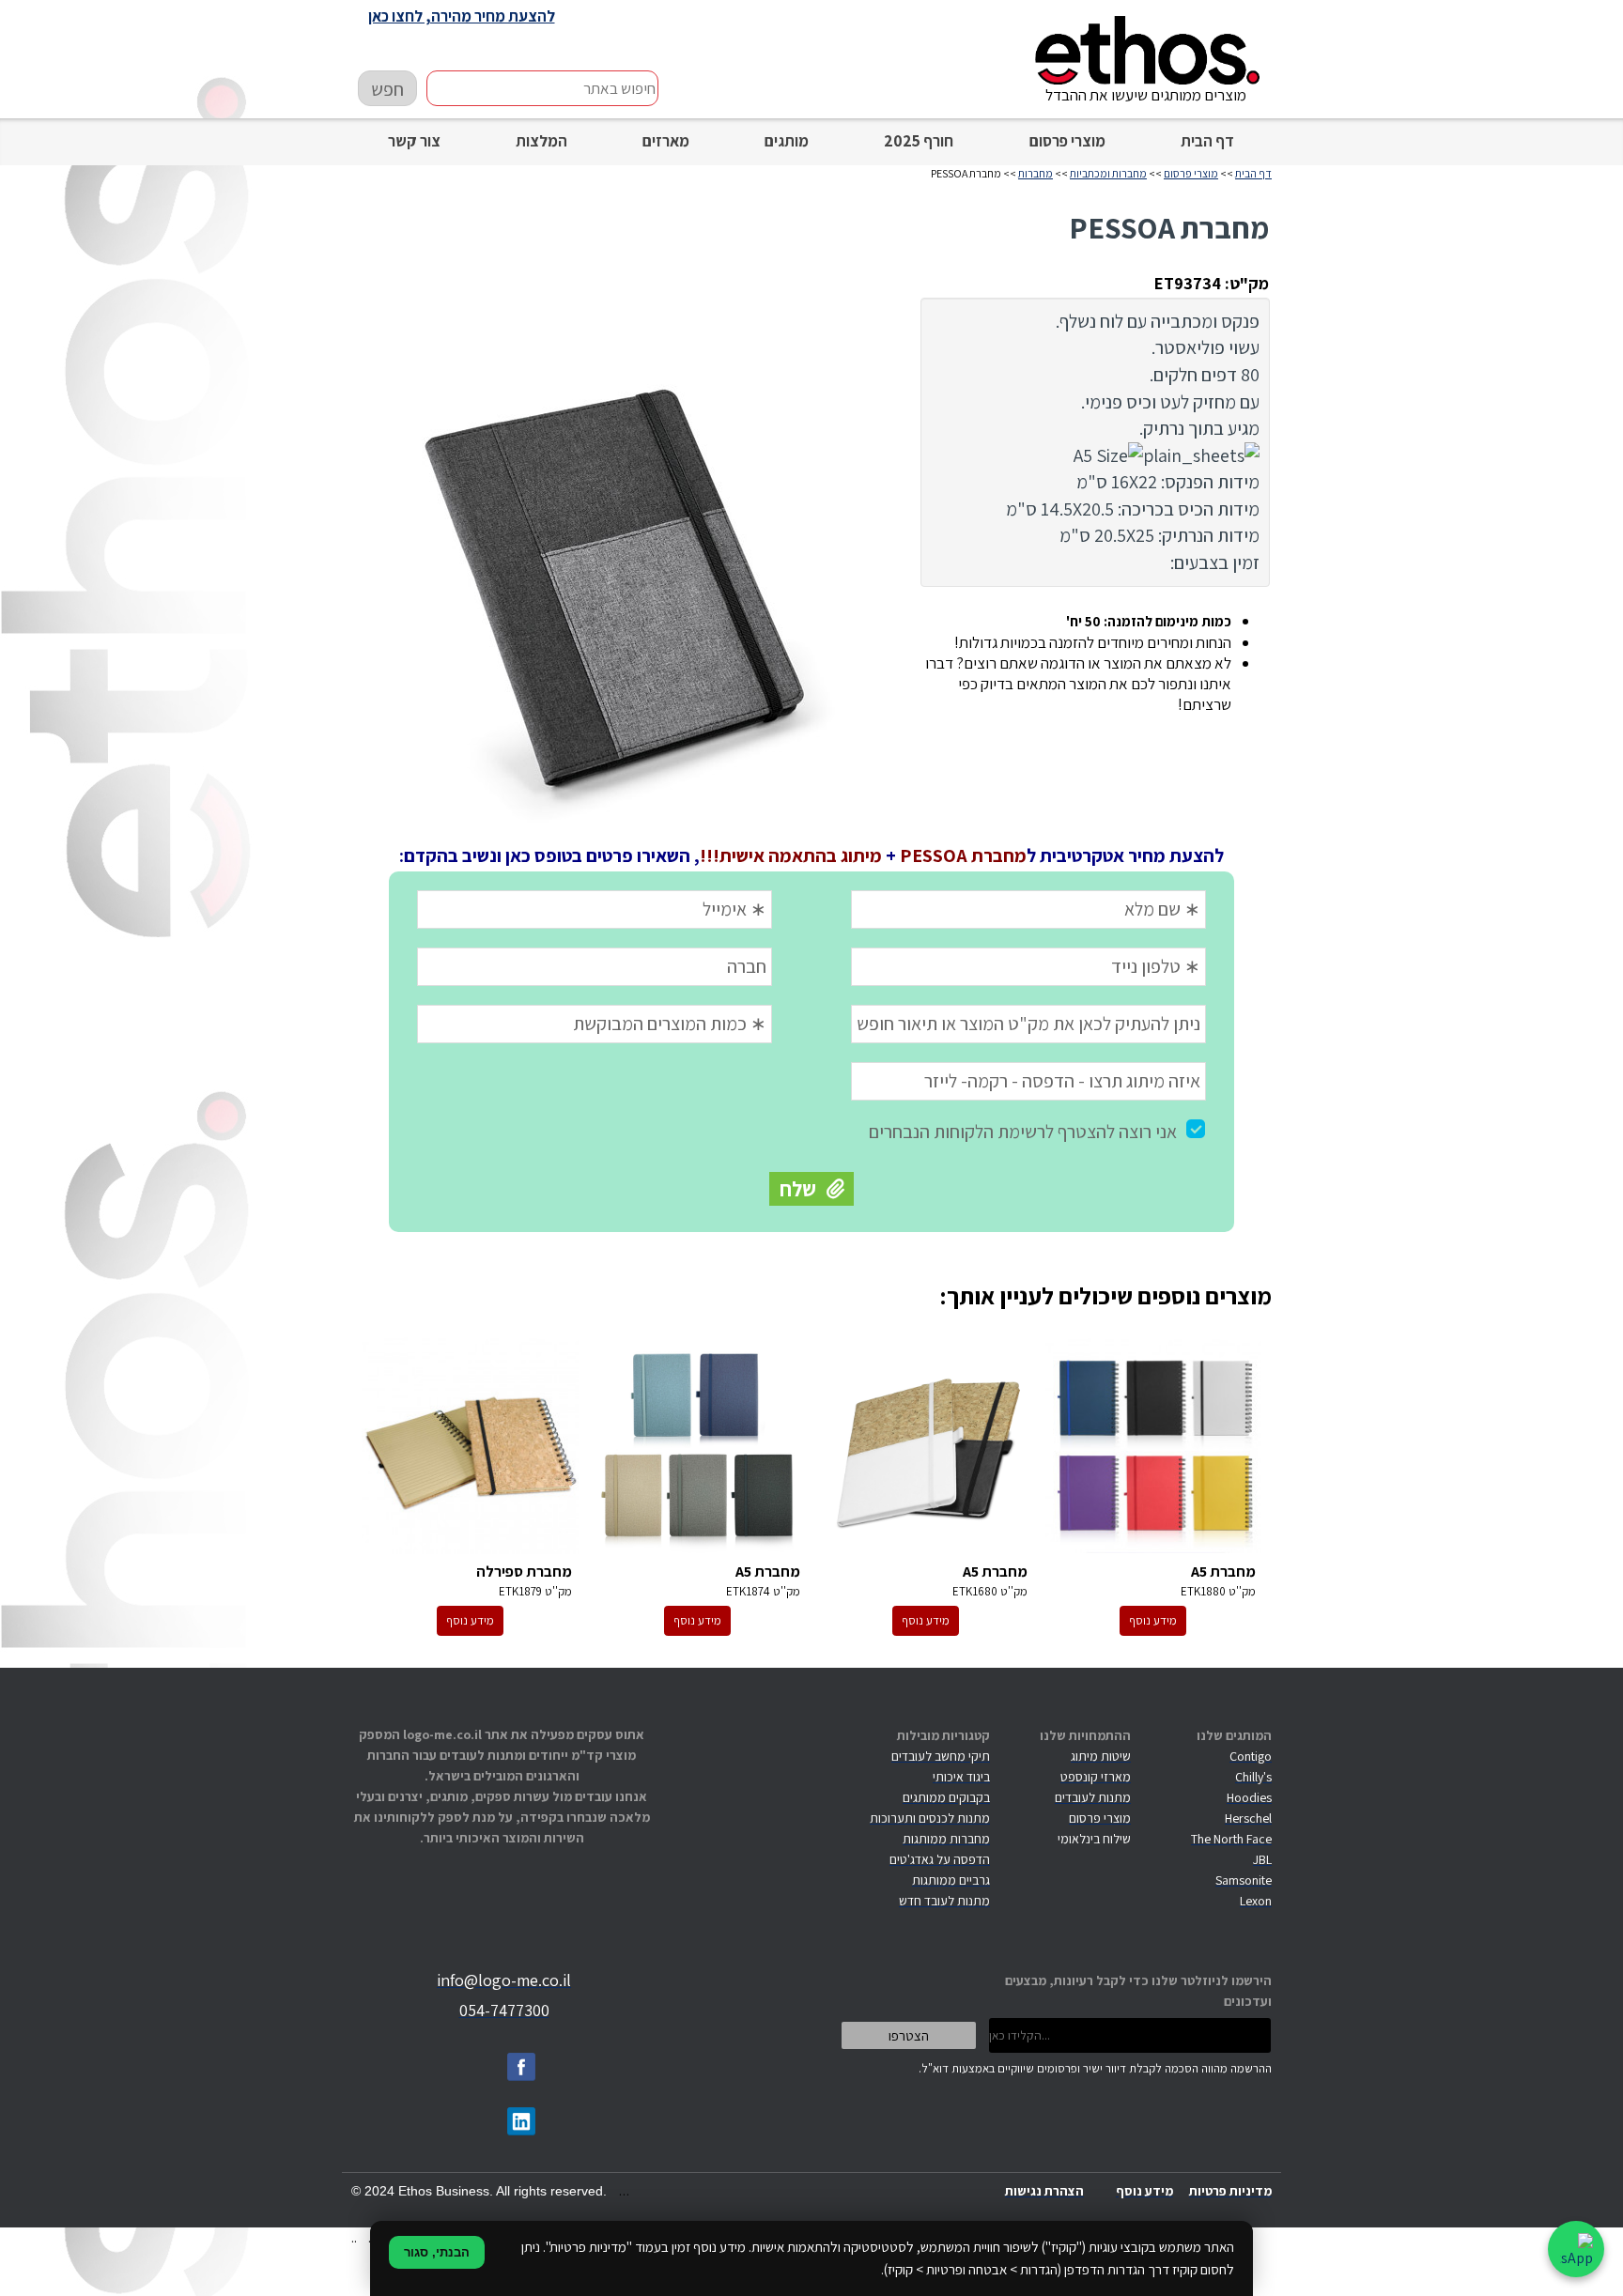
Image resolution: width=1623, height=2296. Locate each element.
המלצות (541, 141)
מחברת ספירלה (470, 1446)
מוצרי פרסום (1067, 141)
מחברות (1036, 173)
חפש (387, 89)
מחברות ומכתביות (1108, 173)
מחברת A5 (1154, 1446)
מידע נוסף (1153, 1620)
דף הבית (1207, 141)
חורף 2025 (919, 141)
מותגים (787, 141)
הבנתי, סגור (437, 2252)
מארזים (666, 141)
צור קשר (414, 141)
